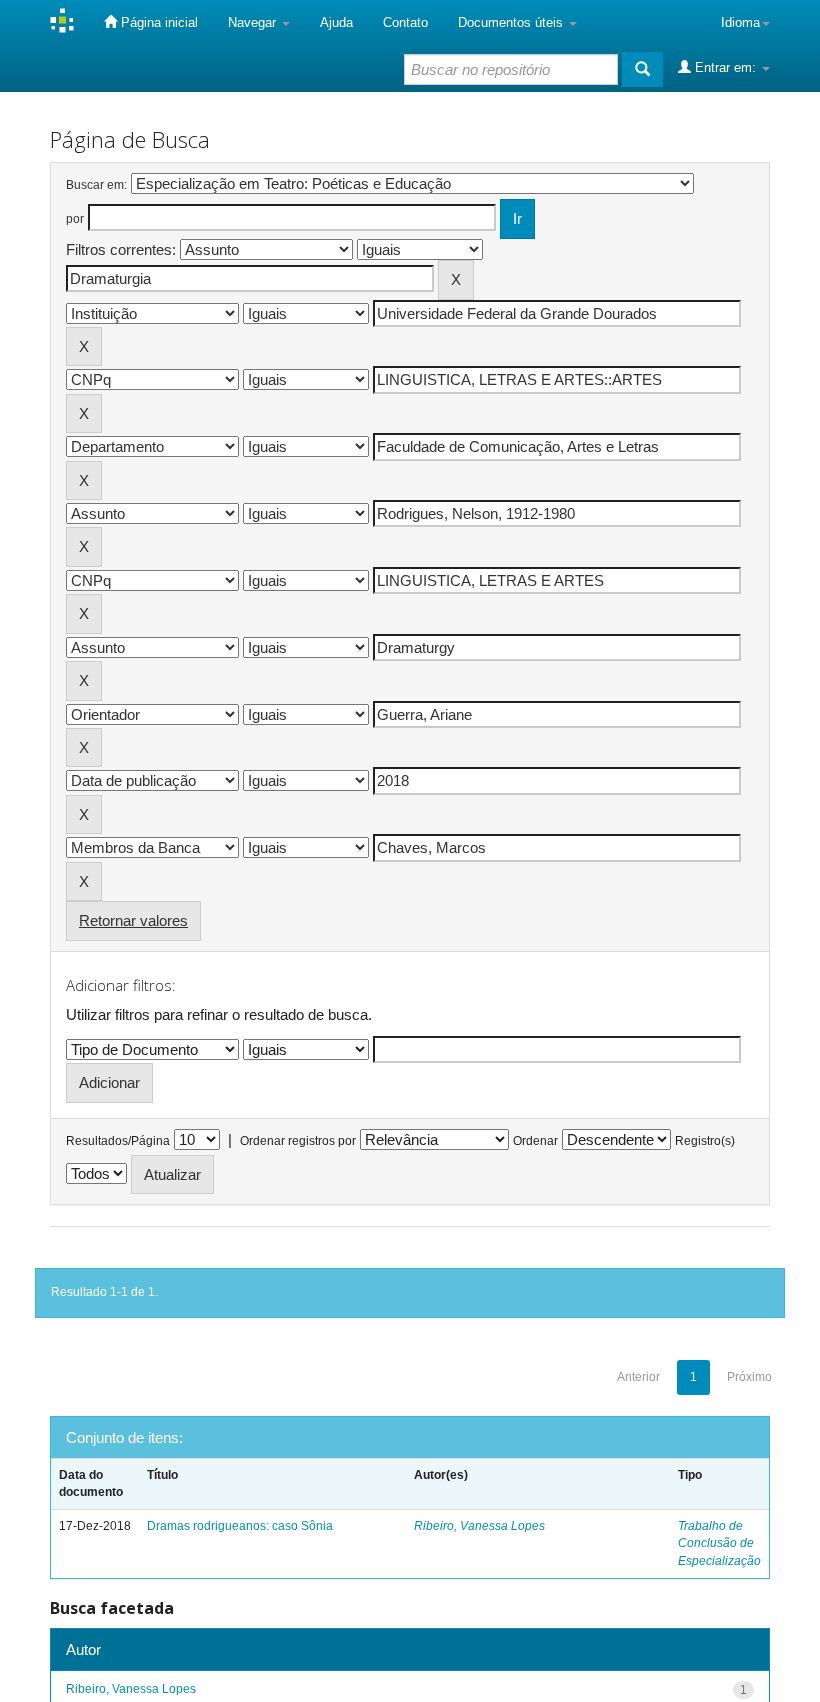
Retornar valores (133, 920)
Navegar (254, 22)
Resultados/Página (118, 1141)
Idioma (740, 22)
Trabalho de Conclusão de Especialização (719, 1543)
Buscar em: (96, 185)
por (75, 219)
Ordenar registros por (298, 1141)
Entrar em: (725, 67)
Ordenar (535, 1141)
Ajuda (336, 22)
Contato (405, 22)
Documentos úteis (512, 22)
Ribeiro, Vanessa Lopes (479, 1526)
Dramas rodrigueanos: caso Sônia (240, 1526)
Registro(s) (705, 1141)
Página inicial (157, 22)
